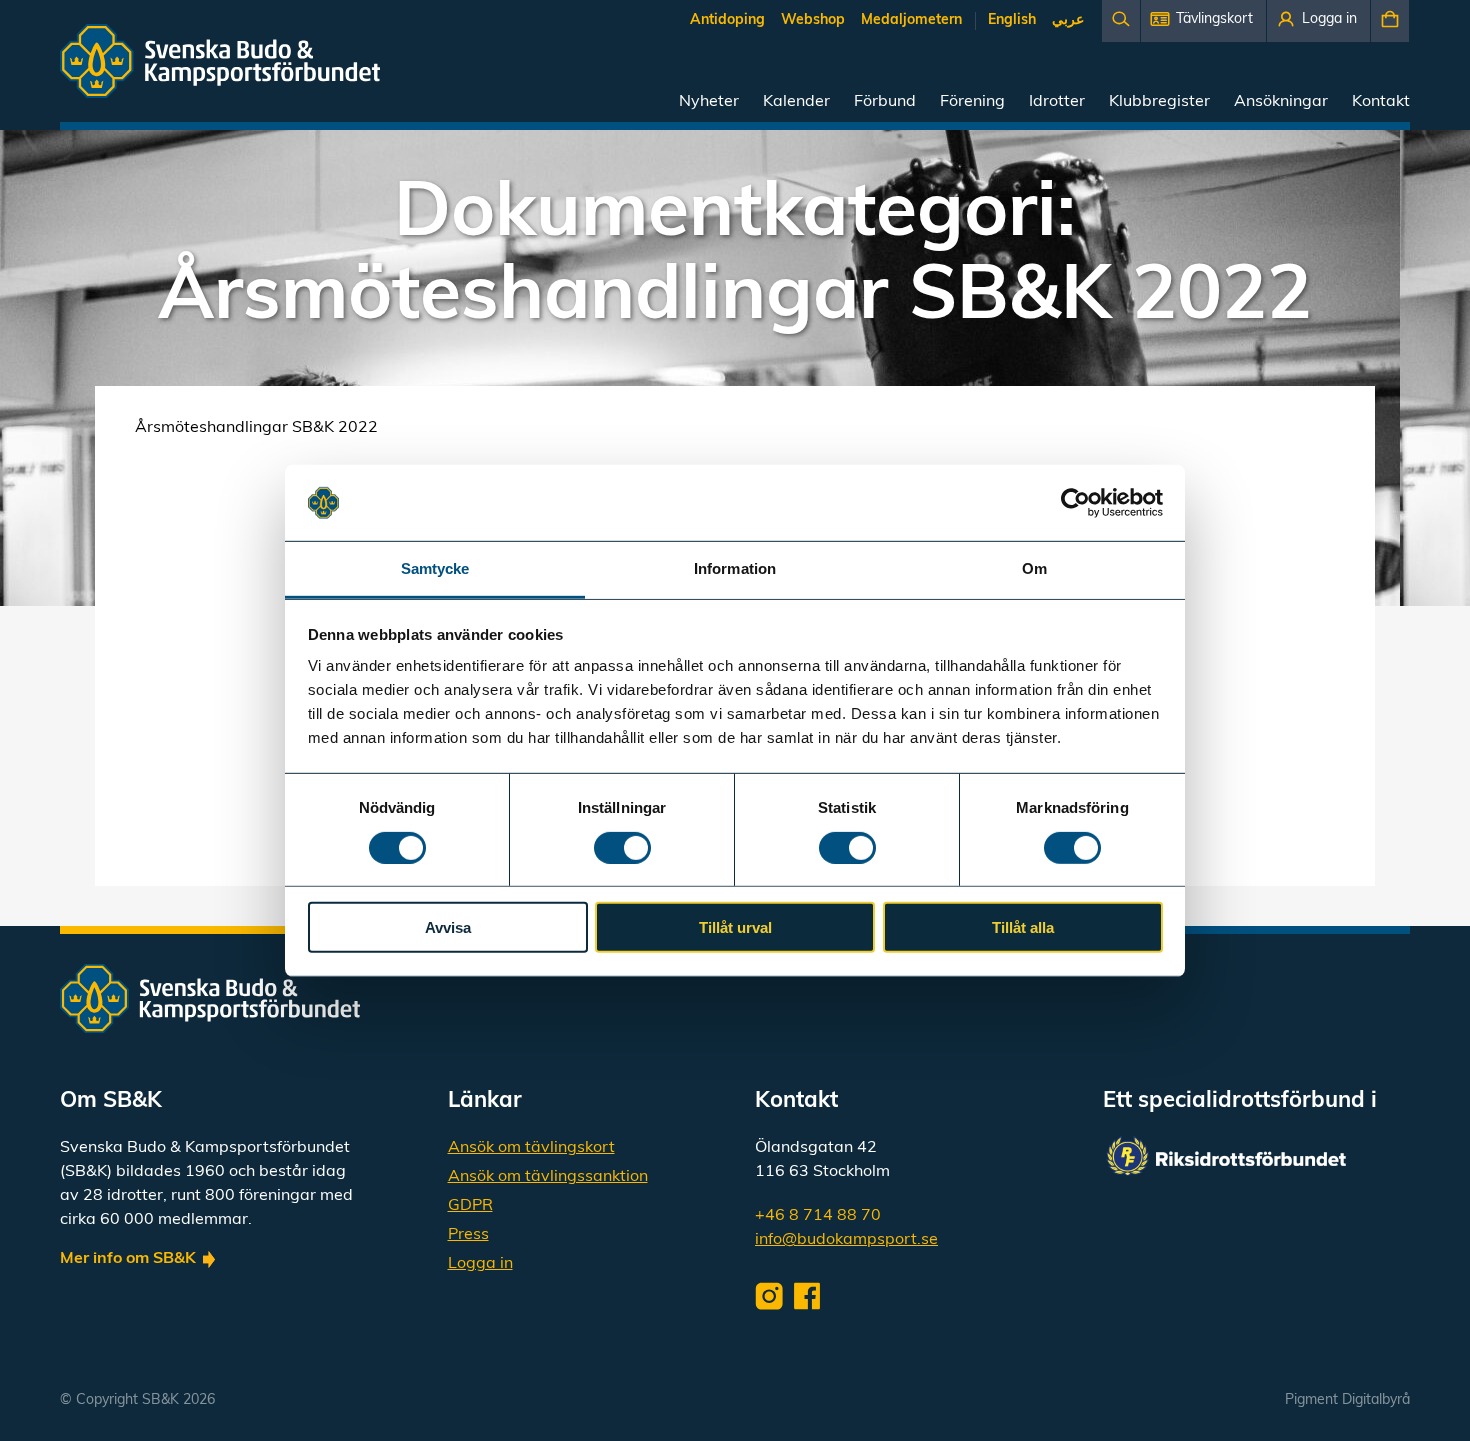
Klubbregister (1159, 102)
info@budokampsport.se (846, 1240)
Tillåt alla (1023, 927)
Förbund (885, 102)
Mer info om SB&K (128, 1259)
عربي (1068, 20)
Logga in (480, 1264)
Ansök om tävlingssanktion (548, 1177)
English (1012, 20)
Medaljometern (911, 20)
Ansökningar (1281, 102)
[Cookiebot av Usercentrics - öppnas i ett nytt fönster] (1075, 503)
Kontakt (1381, 102)
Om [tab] (1034, 568)
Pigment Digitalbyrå (1347, 1400)
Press (468, 1235)
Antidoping (727, 20)
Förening (972, 102)
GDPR (470, 1206)
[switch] (622, 847)
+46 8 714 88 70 (818, 1216)
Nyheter (709, 102)
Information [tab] (735, 568)
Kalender (796, 102)
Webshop (813, 20)
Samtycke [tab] (435, 568)
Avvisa (448, 927)
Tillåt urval (735, 927)
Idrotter (1057, 102)
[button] (1203, 21)
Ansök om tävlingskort (531, 1148)
